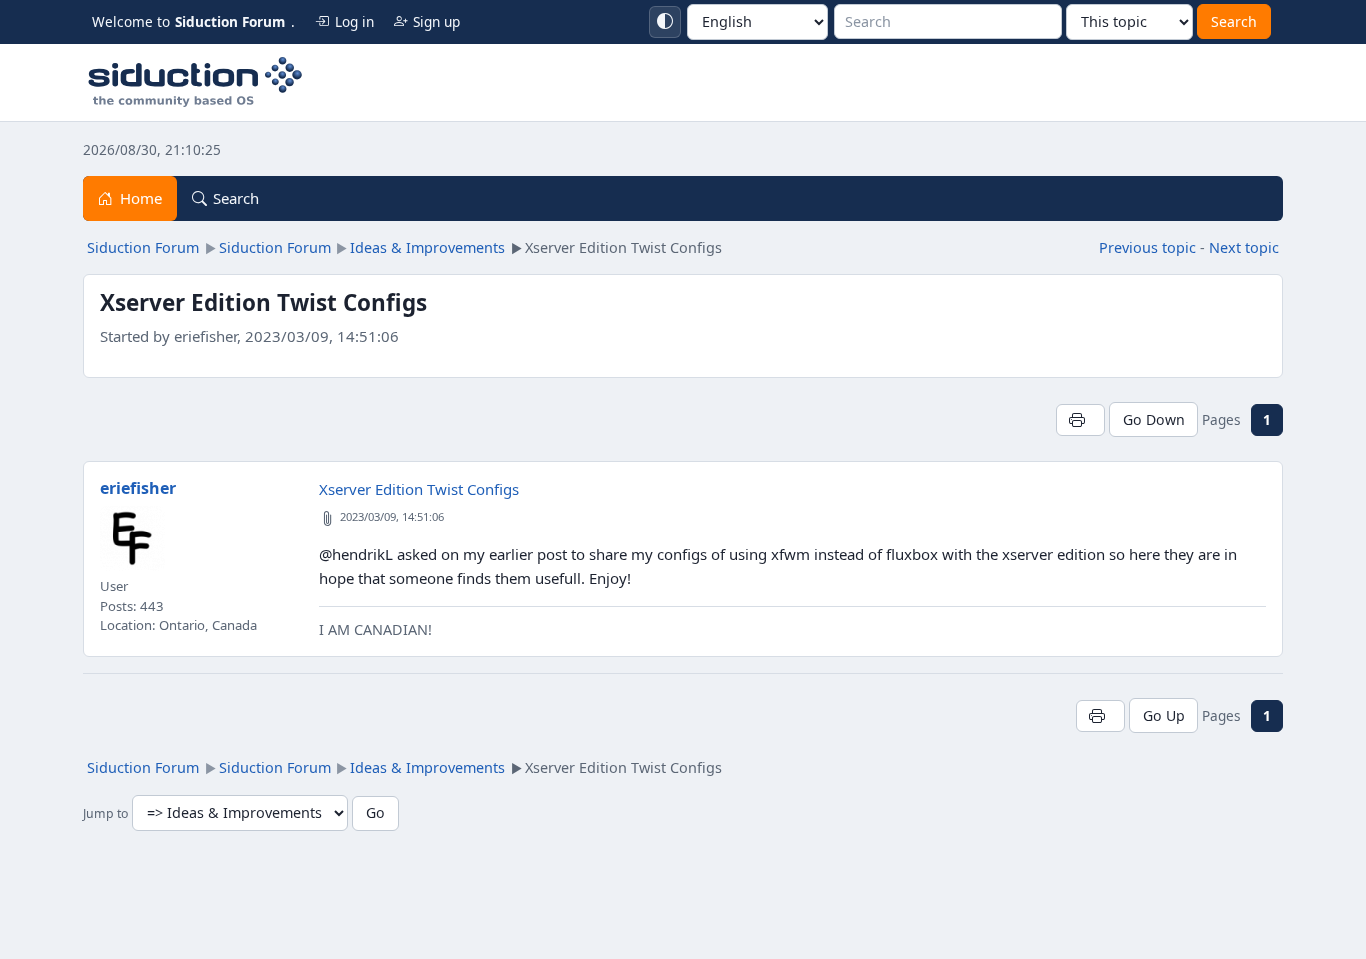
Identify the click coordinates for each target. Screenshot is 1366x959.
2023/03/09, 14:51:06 (392, 516)
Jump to (105, 813)
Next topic (1244, 247)
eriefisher (138, 488)
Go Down (1154, 419)
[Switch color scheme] (665, 22)
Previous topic (1147, 247)
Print (1080, 419)
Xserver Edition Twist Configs (419, 489)
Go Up (1164, 715)
